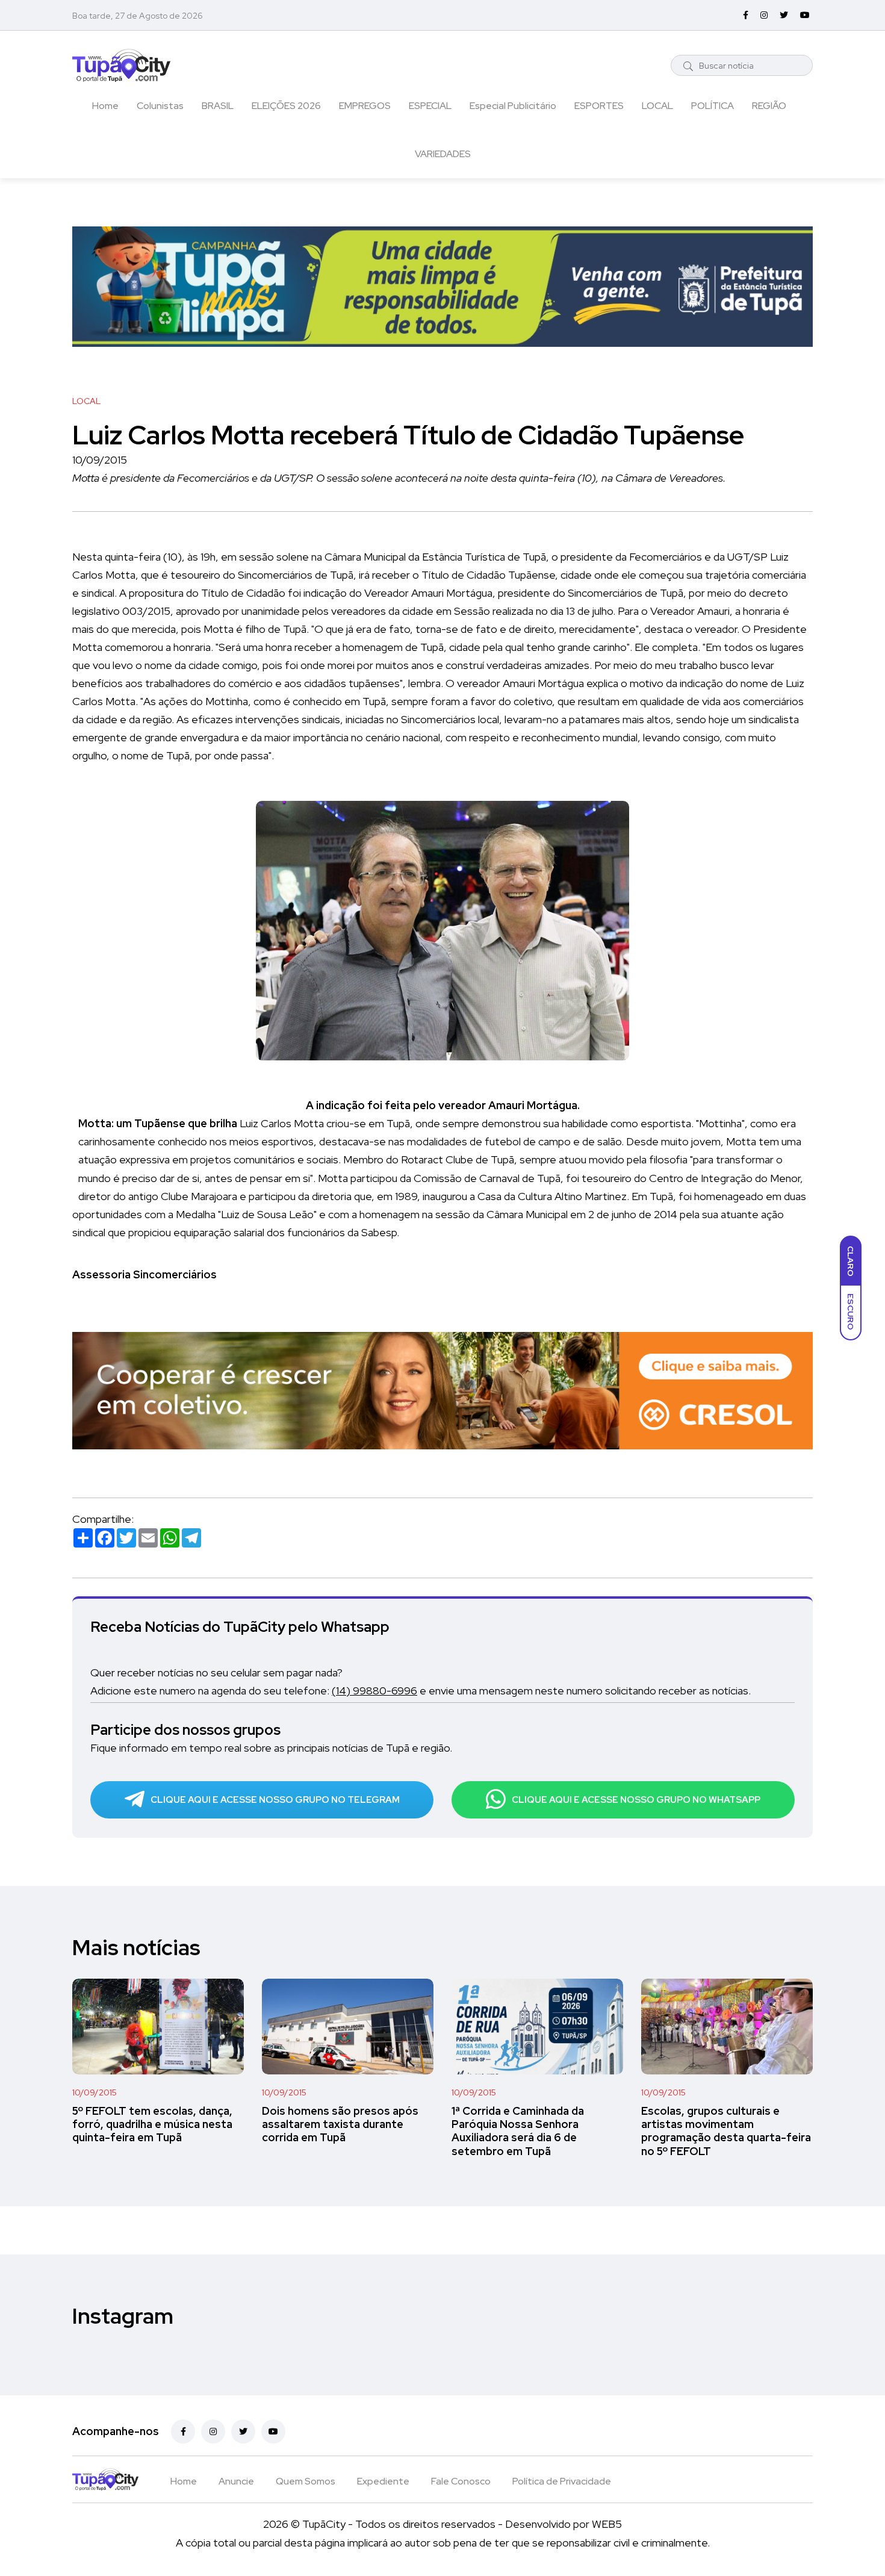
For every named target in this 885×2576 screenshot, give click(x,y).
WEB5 (607, 2524)
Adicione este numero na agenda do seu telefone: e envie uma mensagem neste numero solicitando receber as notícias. (421, 1691)
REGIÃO (769, 106)
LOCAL (657, 106)
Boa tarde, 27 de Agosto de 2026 (138, 16)
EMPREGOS (365, 106)
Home (105, 106)
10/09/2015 (95, 2092)
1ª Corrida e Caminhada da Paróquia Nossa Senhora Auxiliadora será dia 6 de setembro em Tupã (518, 2131)
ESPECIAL (430, 106)
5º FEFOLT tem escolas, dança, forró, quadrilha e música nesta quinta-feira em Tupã (152, 2124)
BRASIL (218, 106)
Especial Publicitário (513, 106)
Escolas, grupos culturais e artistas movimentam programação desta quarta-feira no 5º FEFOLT (726, 2131)
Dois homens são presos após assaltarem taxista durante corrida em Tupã (340, 2124)
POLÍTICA (713, 106)
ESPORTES (599, 106)
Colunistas (160, 106)
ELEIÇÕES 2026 (286, 106)
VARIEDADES (443, 154)
